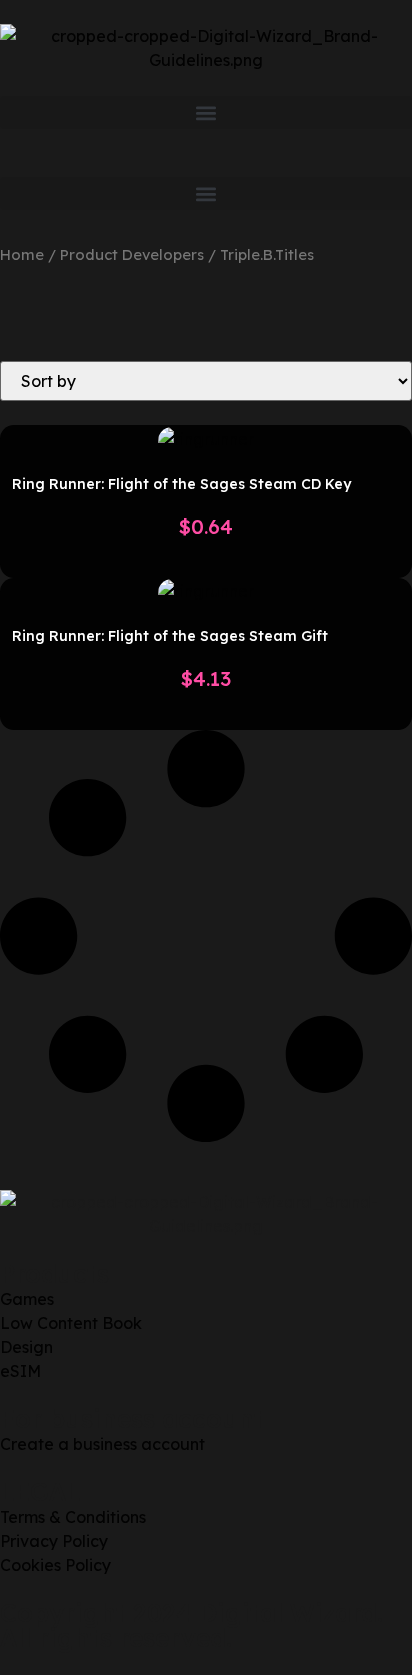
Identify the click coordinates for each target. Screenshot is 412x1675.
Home (22, 254)
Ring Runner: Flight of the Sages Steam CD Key (181, 484)
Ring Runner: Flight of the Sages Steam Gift (170, 636)
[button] (206, 112)
